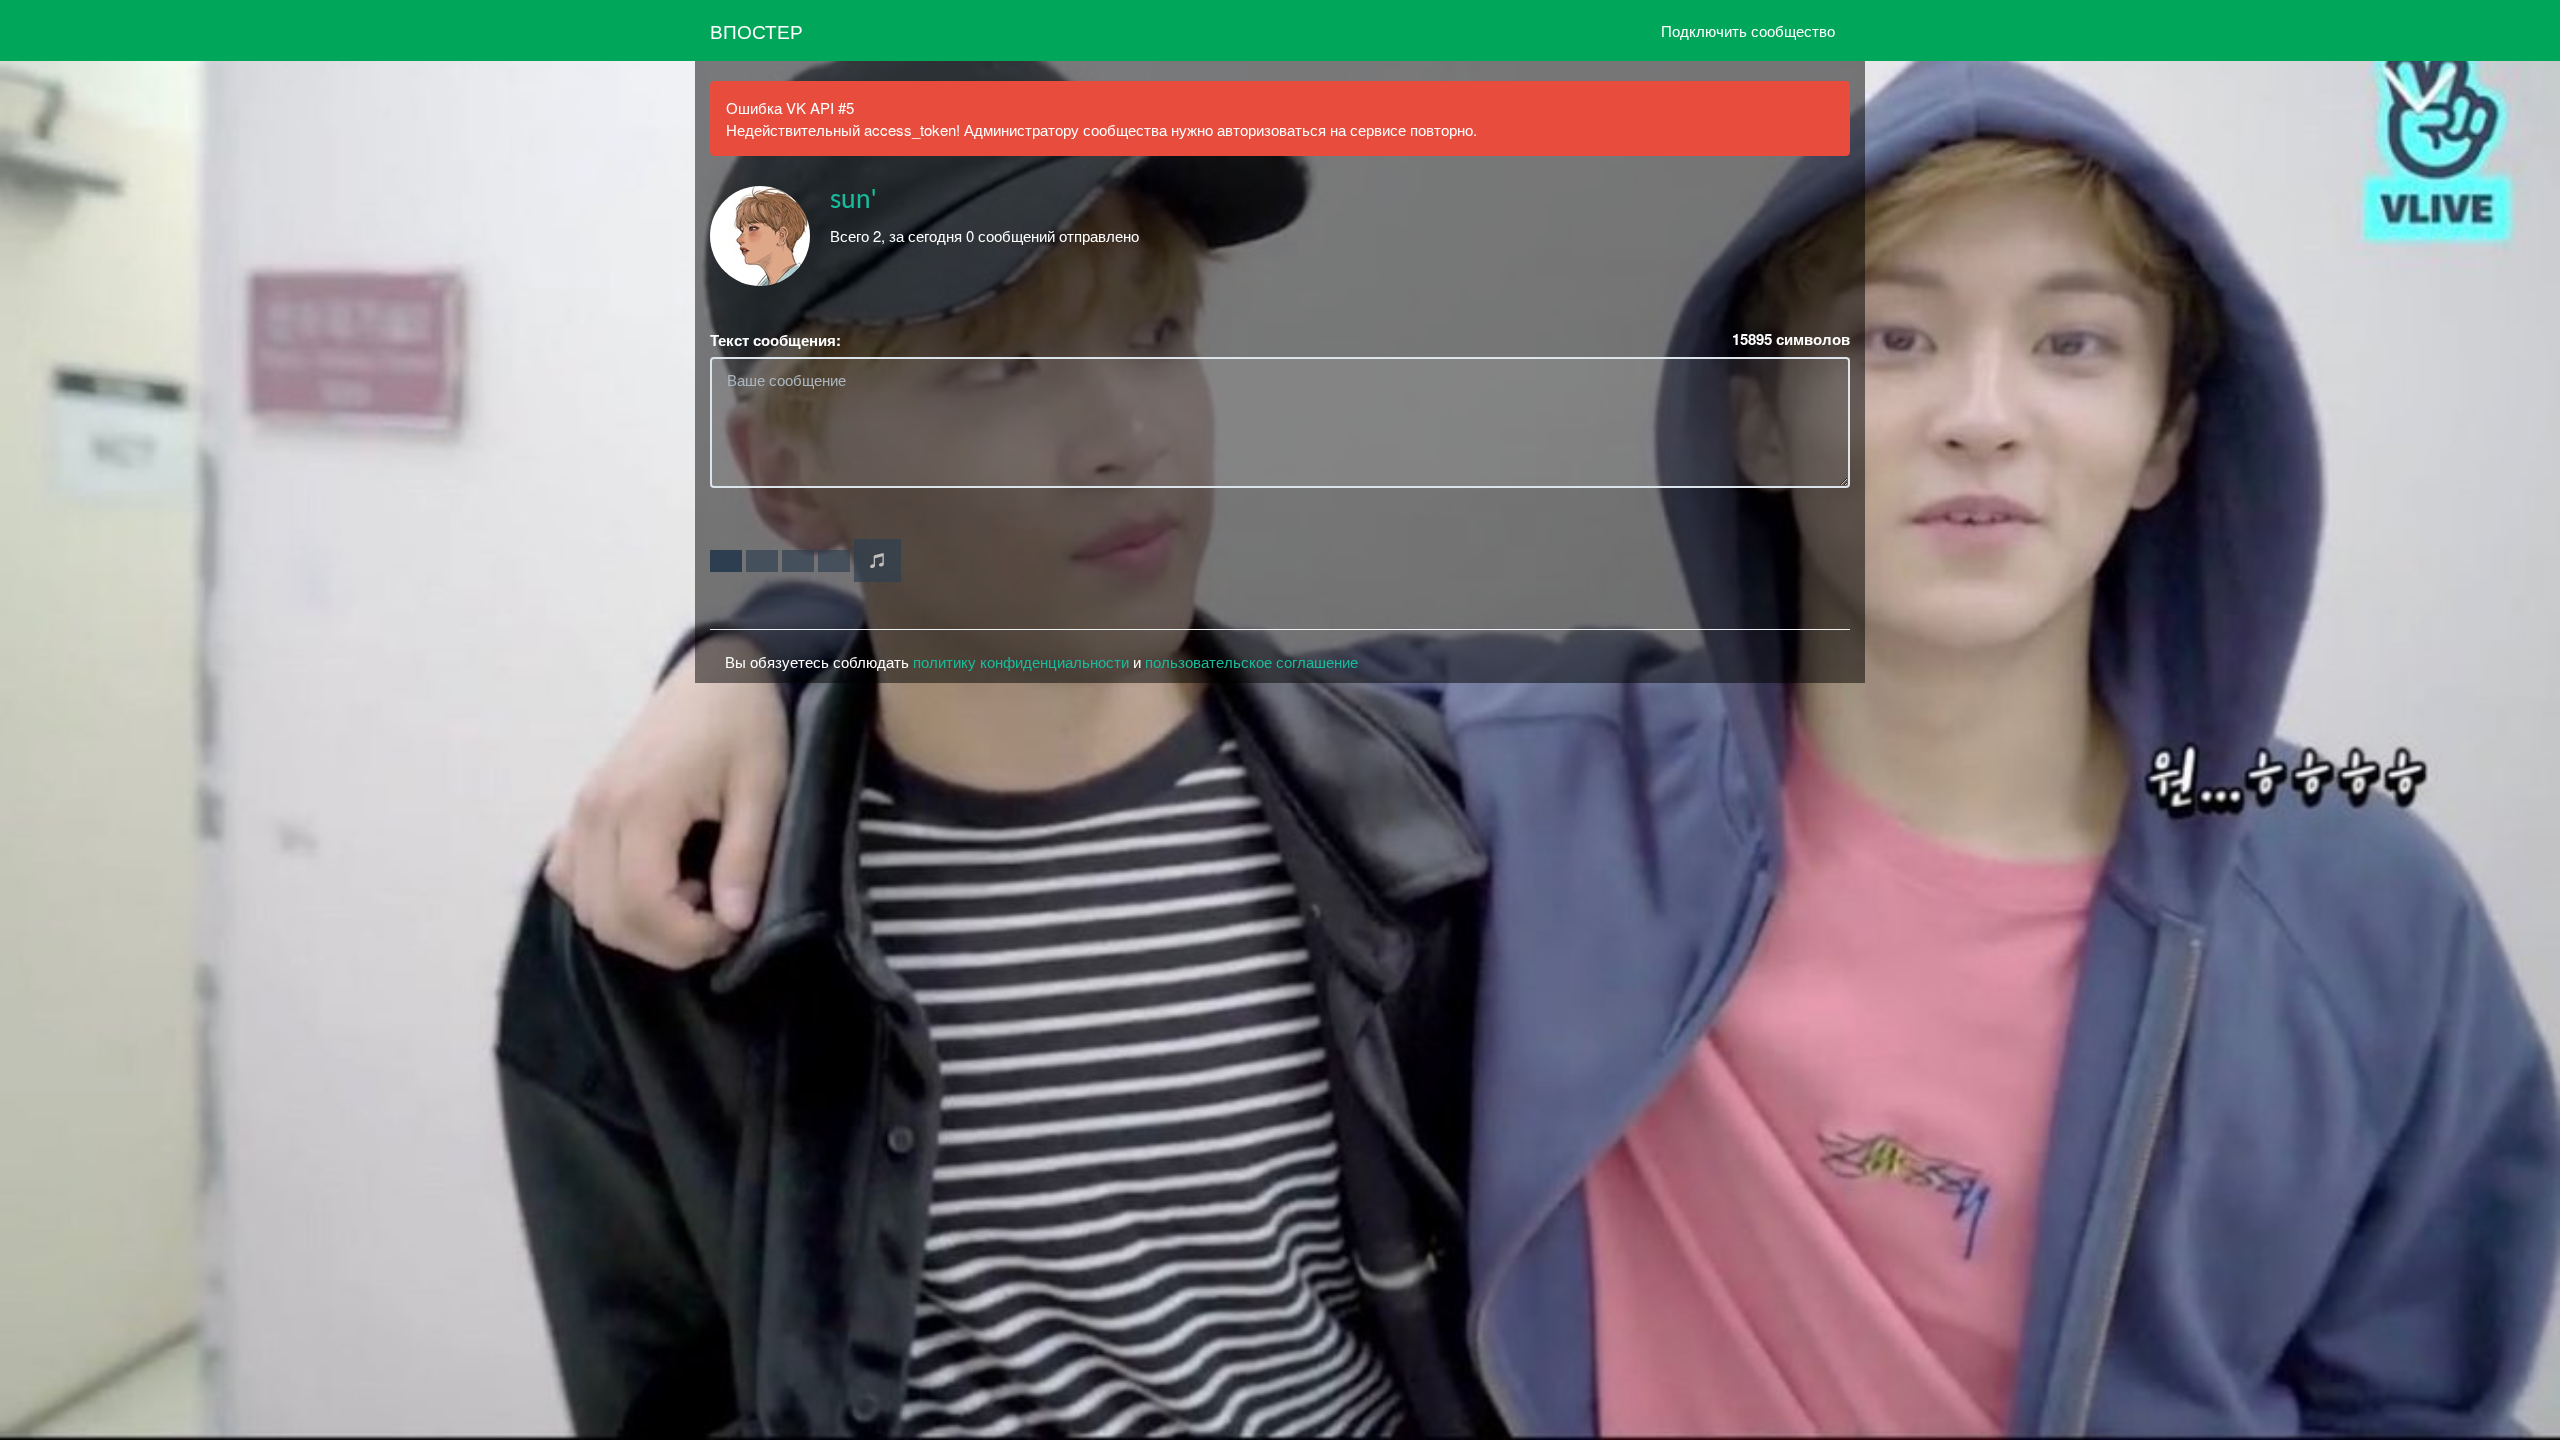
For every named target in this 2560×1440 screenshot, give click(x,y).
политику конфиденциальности (1021, 661)
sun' (853, 200)
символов (1791, 339)
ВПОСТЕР (756, 30)
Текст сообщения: (775, 340)
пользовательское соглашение (1251, 661)
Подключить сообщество (1748, 30)
